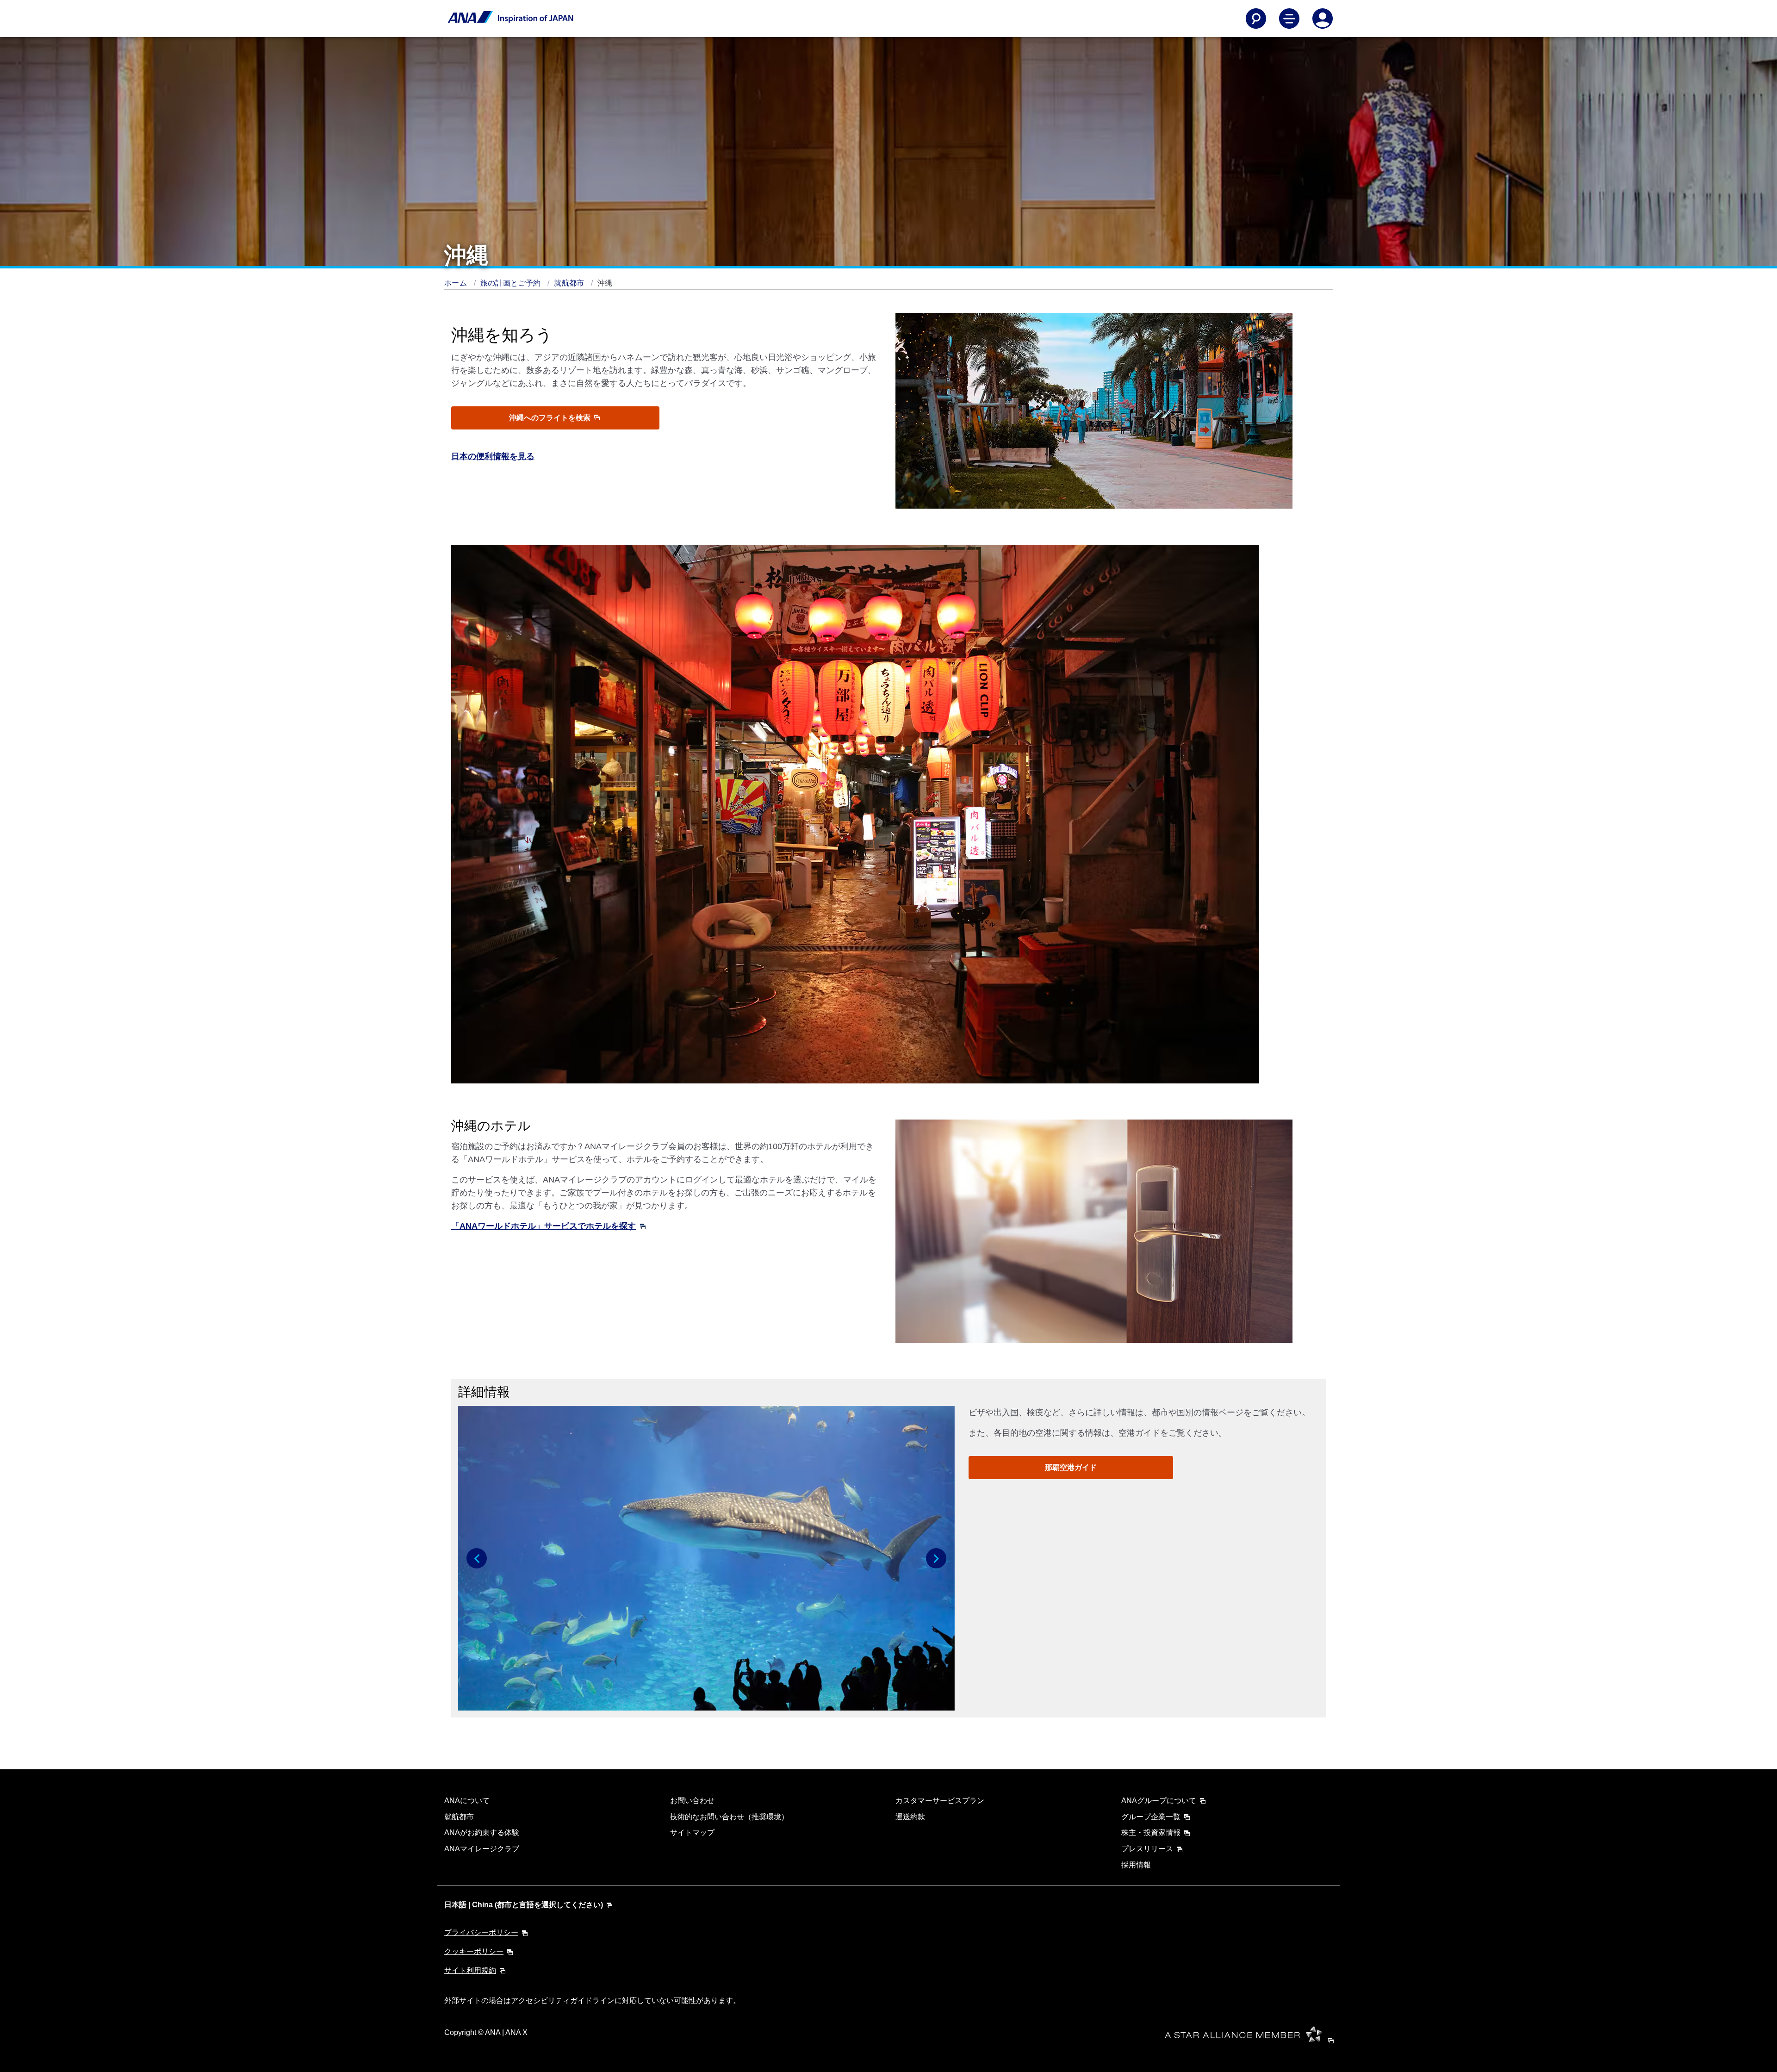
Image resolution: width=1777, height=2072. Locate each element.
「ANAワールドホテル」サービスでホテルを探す (544, 1226)
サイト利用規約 (470, 1970)
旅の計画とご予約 (512, 283)
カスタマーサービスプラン (940, 1801)
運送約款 (910, 1817)
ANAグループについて (1159, 1801)
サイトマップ (692, 1832)
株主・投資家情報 (1151, 1832)
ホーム (457, 283)
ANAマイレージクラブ (482, 1849)
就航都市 (570, 283)
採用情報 (1136, 1865)
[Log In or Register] (1323, 19)
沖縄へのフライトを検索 (551, 418)
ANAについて (467, 1801)
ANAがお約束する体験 (482, 1832)
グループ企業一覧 (1151, 1817)
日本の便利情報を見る (493, 456)
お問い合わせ (692, 1801)
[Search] (1256, 19)
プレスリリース (1147, 1849)
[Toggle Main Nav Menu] (1289, 19)
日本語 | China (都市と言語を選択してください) (524, 1905)
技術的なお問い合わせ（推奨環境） (729, 1817)
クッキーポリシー (474, 1951)
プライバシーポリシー (481, 1932)
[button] (477, 1558)
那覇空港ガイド (1071, 1467)
